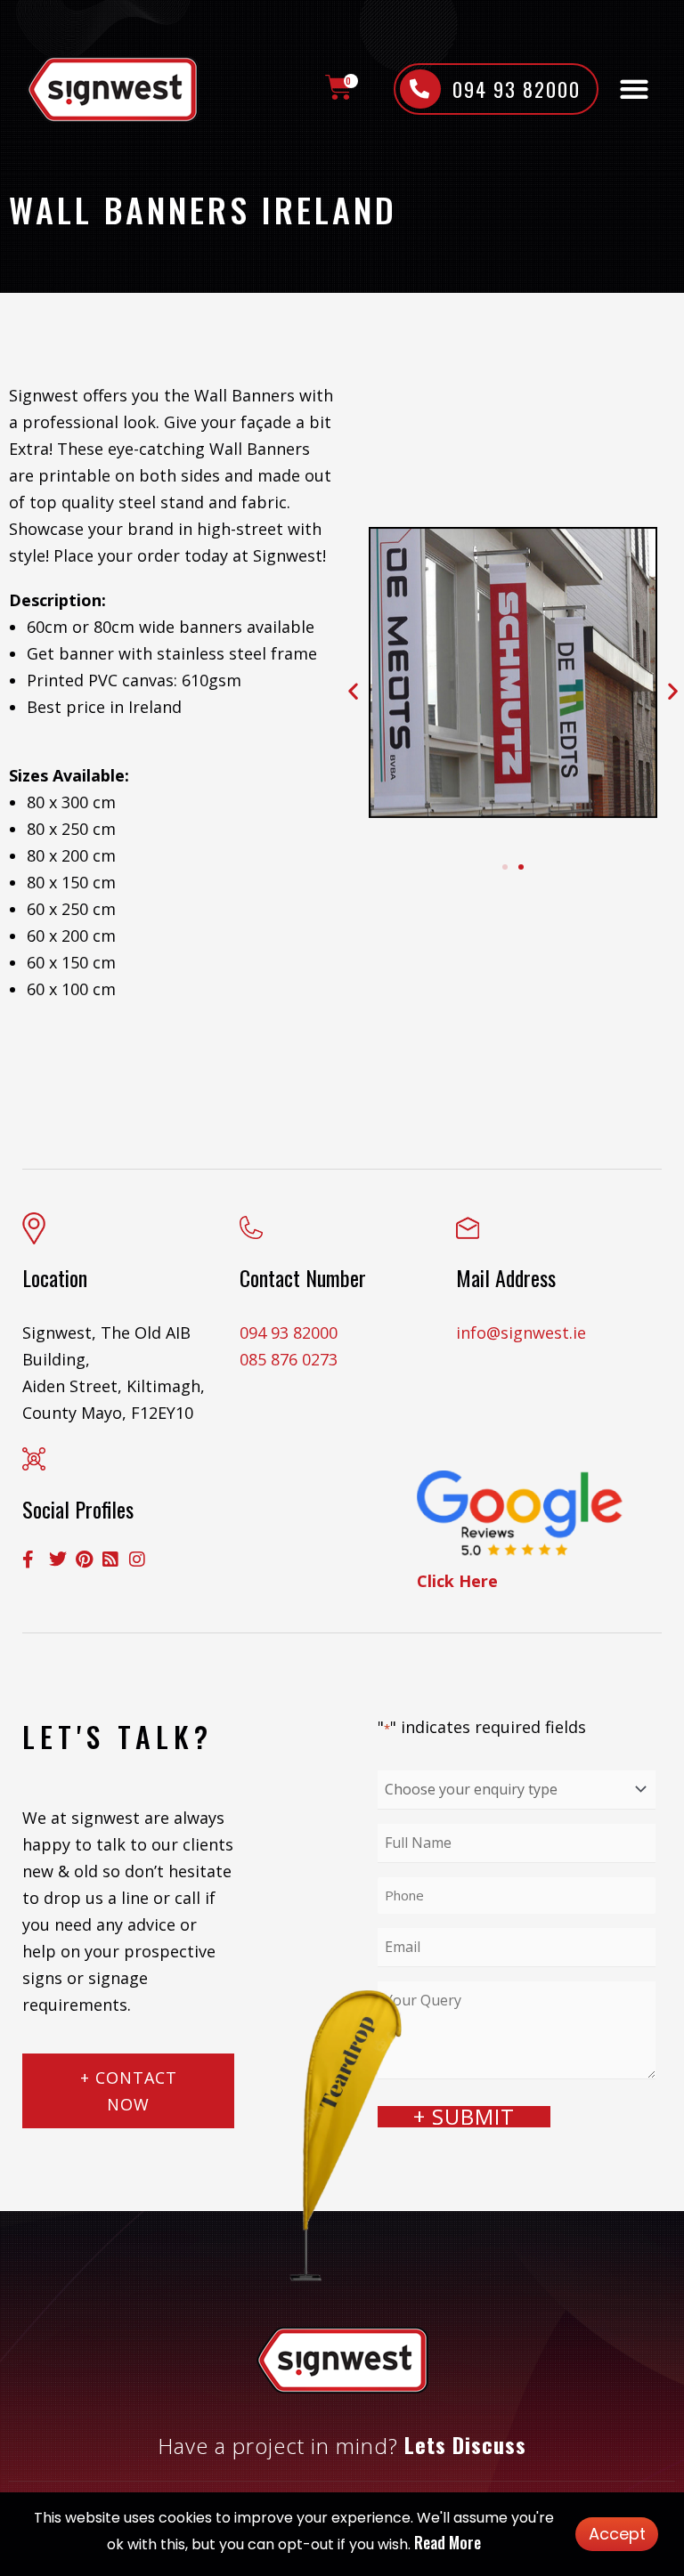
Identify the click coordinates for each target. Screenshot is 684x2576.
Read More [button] (448, 2542)
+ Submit (464, 2117)
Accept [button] (617, 2534)
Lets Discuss (465, 2444)
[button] (635, 89)
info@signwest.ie (521, 1333)
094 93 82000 (289, 1333)
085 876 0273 (289, 1359)
